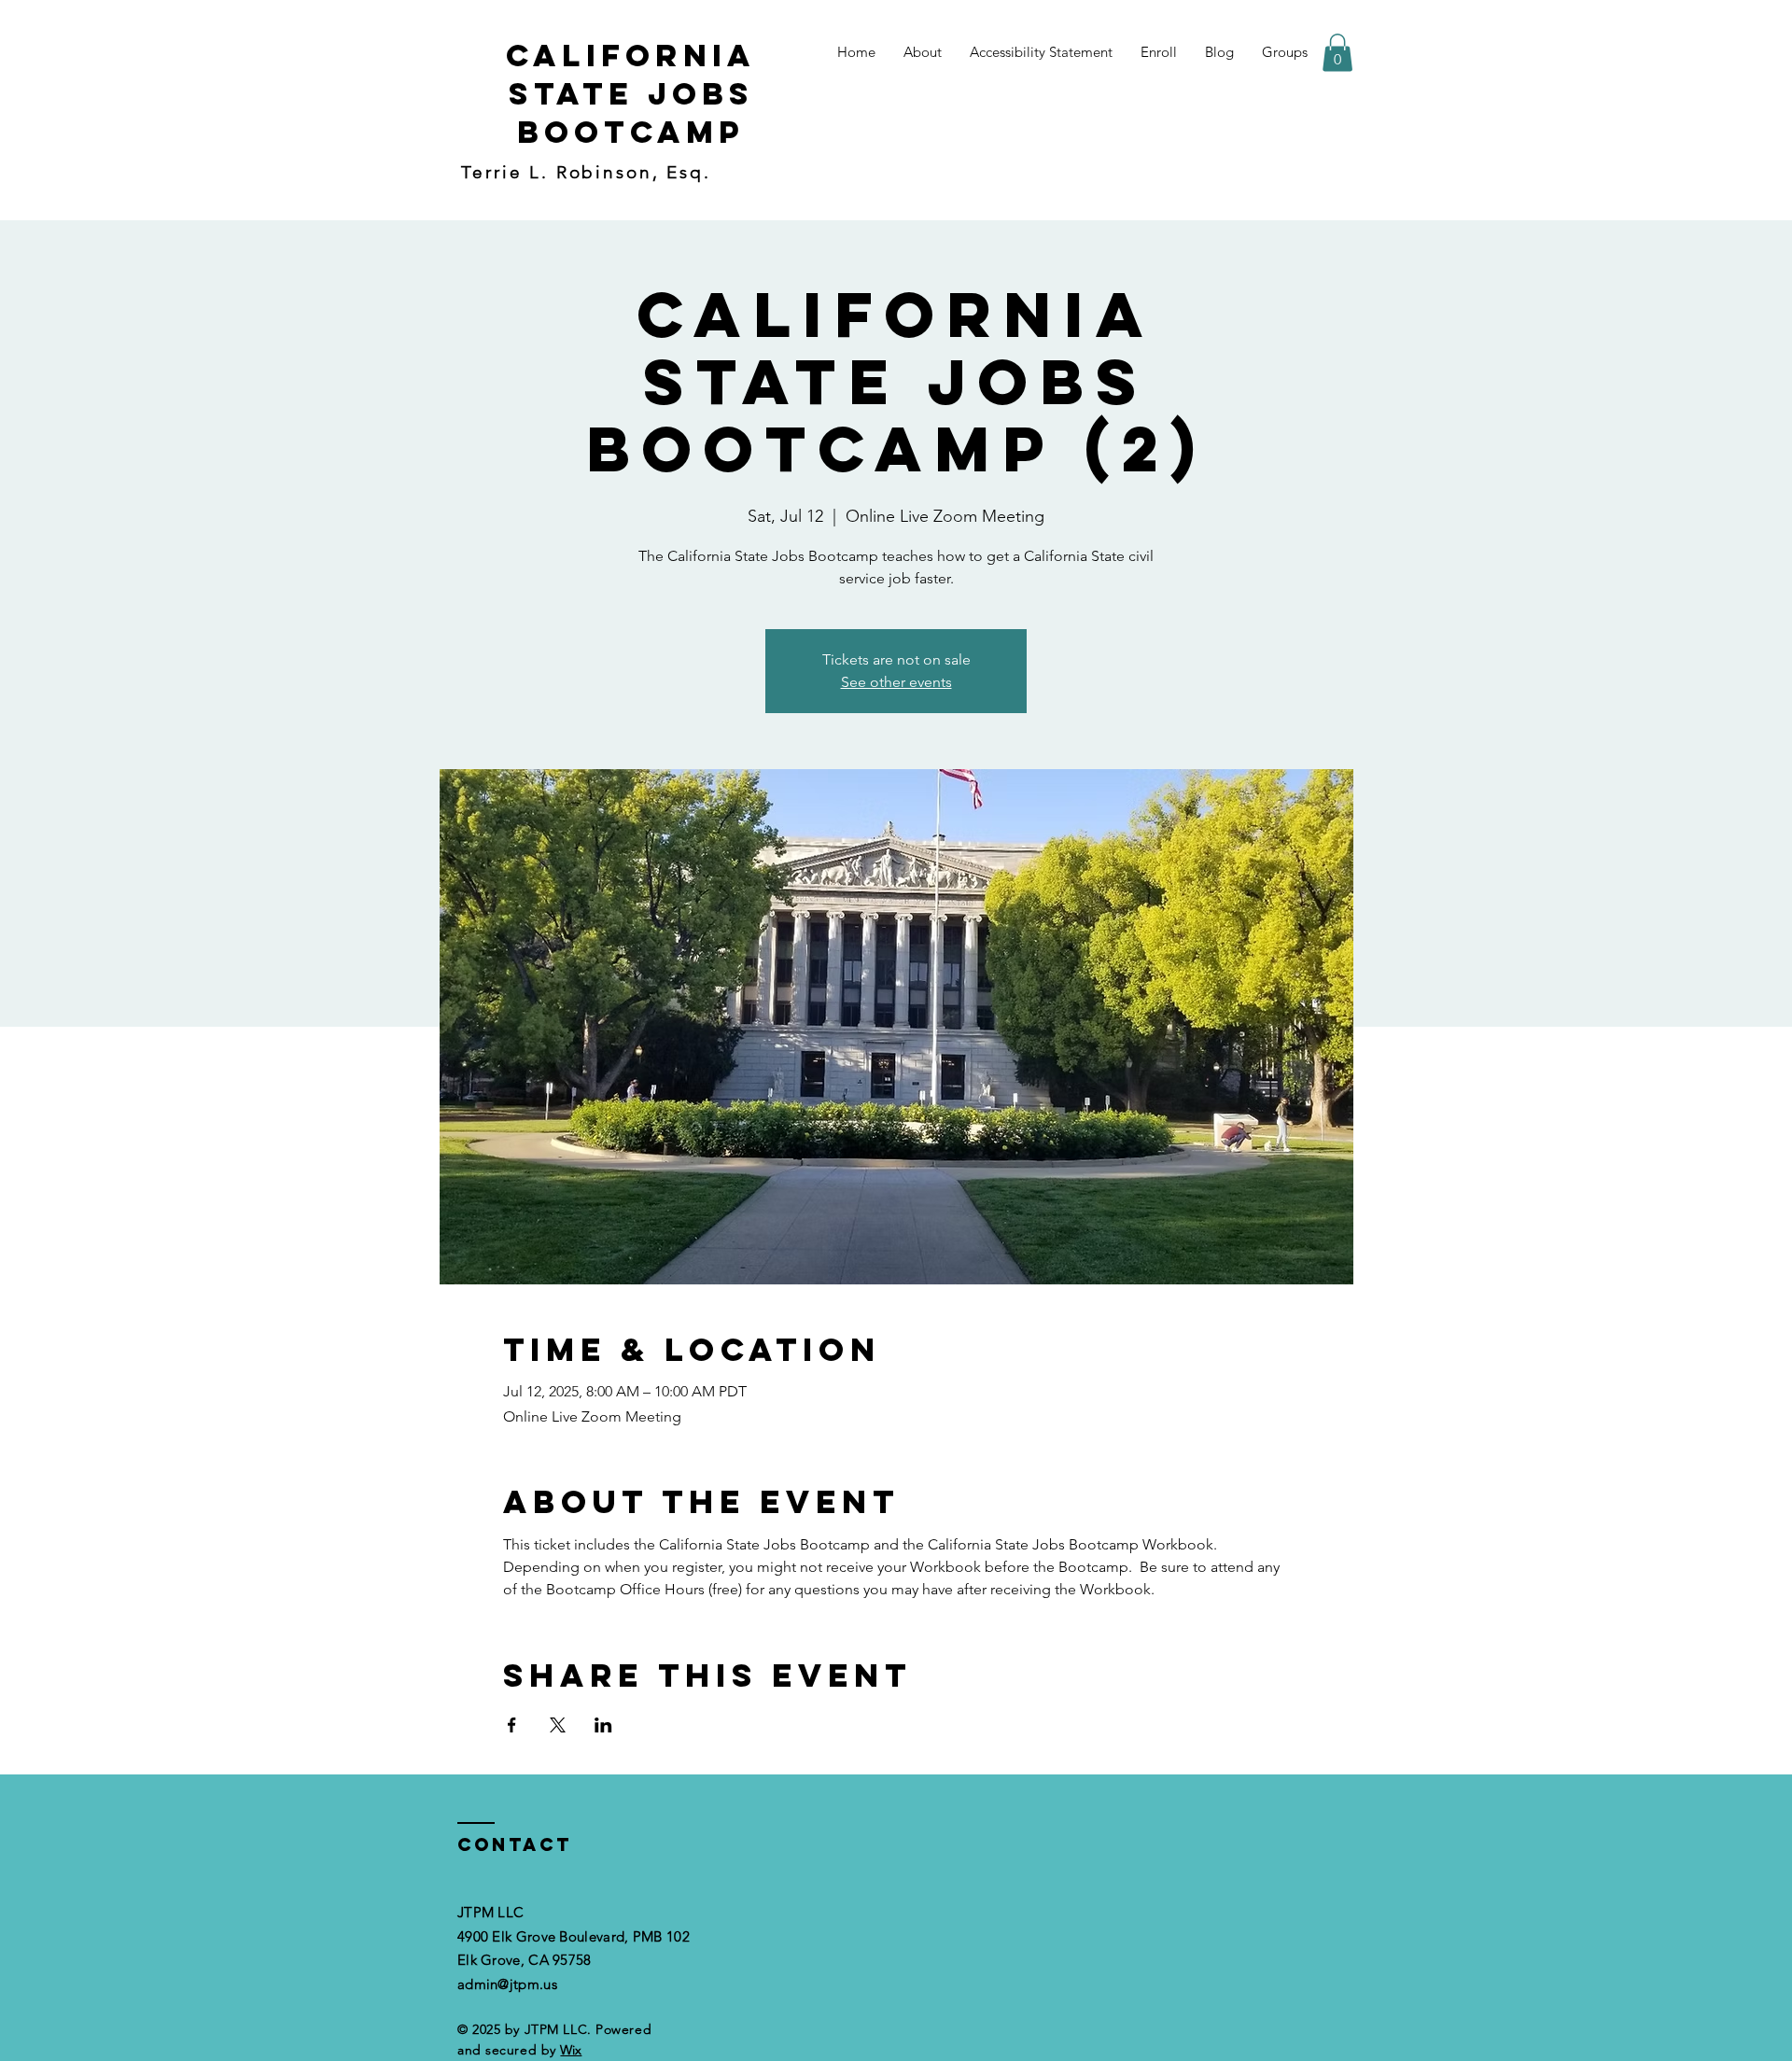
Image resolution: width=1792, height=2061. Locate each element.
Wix (571, 2050)
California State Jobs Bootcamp (631, 94)
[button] (1337, 53)
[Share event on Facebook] (512, 1725)
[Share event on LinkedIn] (603, 1725)
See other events (896, 682)
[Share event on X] (558, 1725)
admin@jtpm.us (507, 1984)
